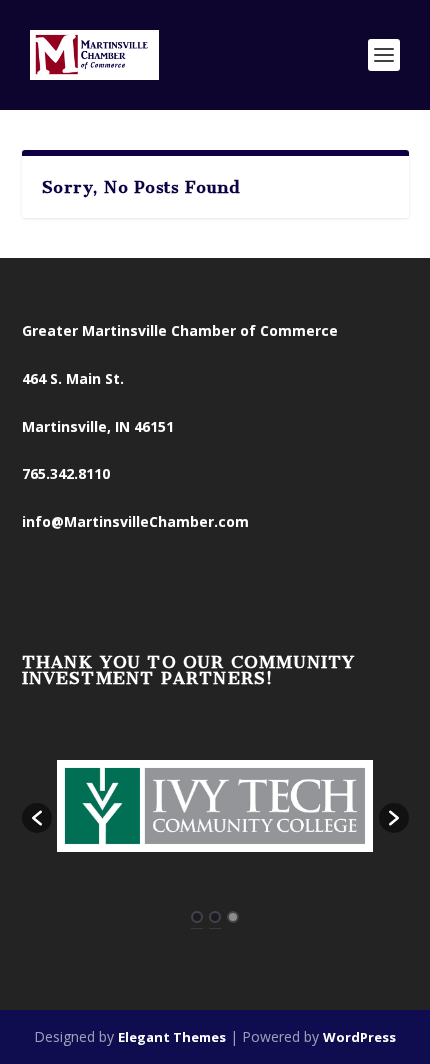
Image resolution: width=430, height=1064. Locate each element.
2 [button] (215, 917)
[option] (215, 808)
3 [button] (233, 917)
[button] (37, 818)
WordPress (359, 1037)
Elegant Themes (172, 1037)
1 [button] (197, 917)
